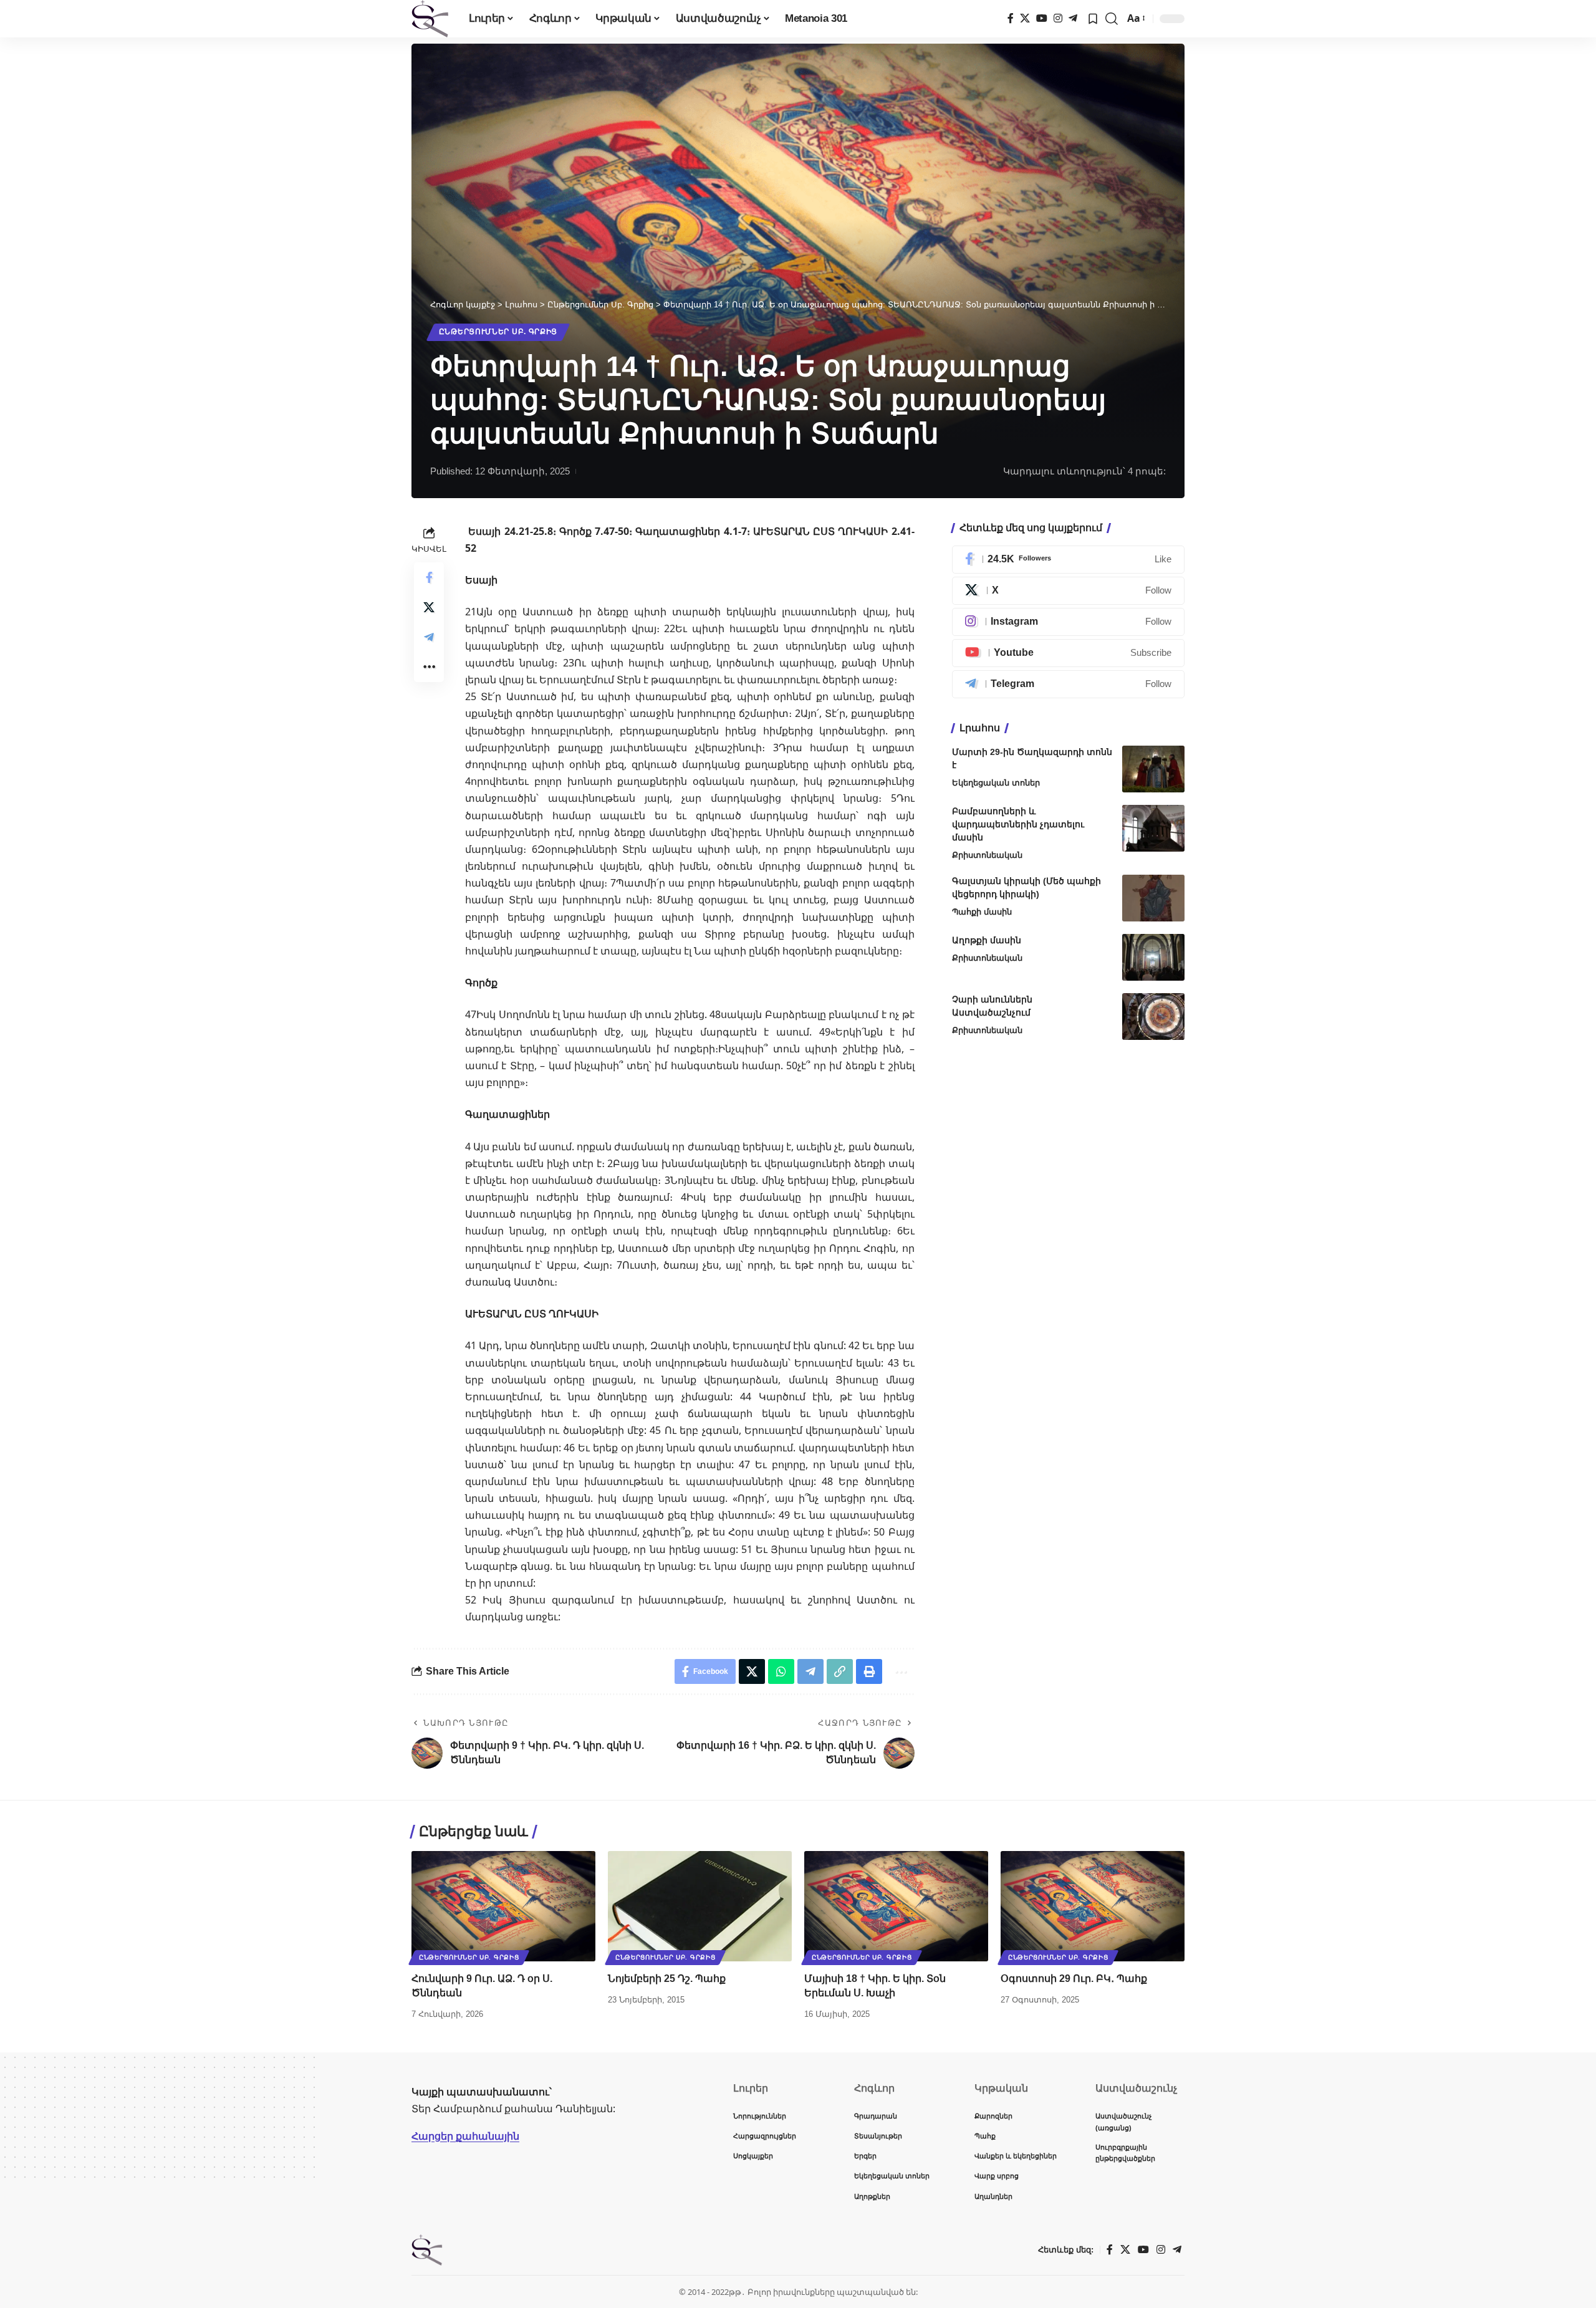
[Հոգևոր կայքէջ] (430, 19)
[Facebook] (1011, 18)
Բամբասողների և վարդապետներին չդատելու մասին (1018, 824)
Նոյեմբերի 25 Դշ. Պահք (667, 1979)
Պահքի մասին (982, 912)
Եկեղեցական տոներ (996, 783)
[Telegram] (1073, 18)
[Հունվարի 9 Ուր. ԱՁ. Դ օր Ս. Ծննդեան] (503, 1906)
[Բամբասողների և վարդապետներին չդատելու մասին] (1153, 828)
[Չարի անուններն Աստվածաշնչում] (1153, 1017)
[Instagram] (1058, 18)
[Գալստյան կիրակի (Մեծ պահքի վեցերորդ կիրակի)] (1153, 898)
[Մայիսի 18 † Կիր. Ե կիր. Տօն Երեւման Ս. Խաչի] (896, 1906)
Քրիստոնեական (987, 855)
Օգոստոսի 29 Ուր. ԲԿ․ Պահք (1074, 1979)
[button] (1112, 19)
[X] (1025, 18)
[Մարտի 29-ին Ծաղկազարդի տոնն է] (1153, 769)
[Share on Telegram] (429, 637)
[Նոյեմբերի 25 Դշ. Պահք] (700, 1906)
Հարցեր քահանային (465, 2136)
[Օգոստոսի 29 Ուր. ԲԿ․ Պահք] (1093, 1906)
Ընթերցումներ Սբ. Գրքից (498, 332)
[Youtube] (1068, 653)
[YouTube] (1042, 18)
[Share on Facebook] (429, 577)
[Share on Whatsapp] (781, 1671)
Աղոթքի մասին (987, 940)
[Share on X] (429, 607)
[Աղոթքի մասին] (1153, 957)
